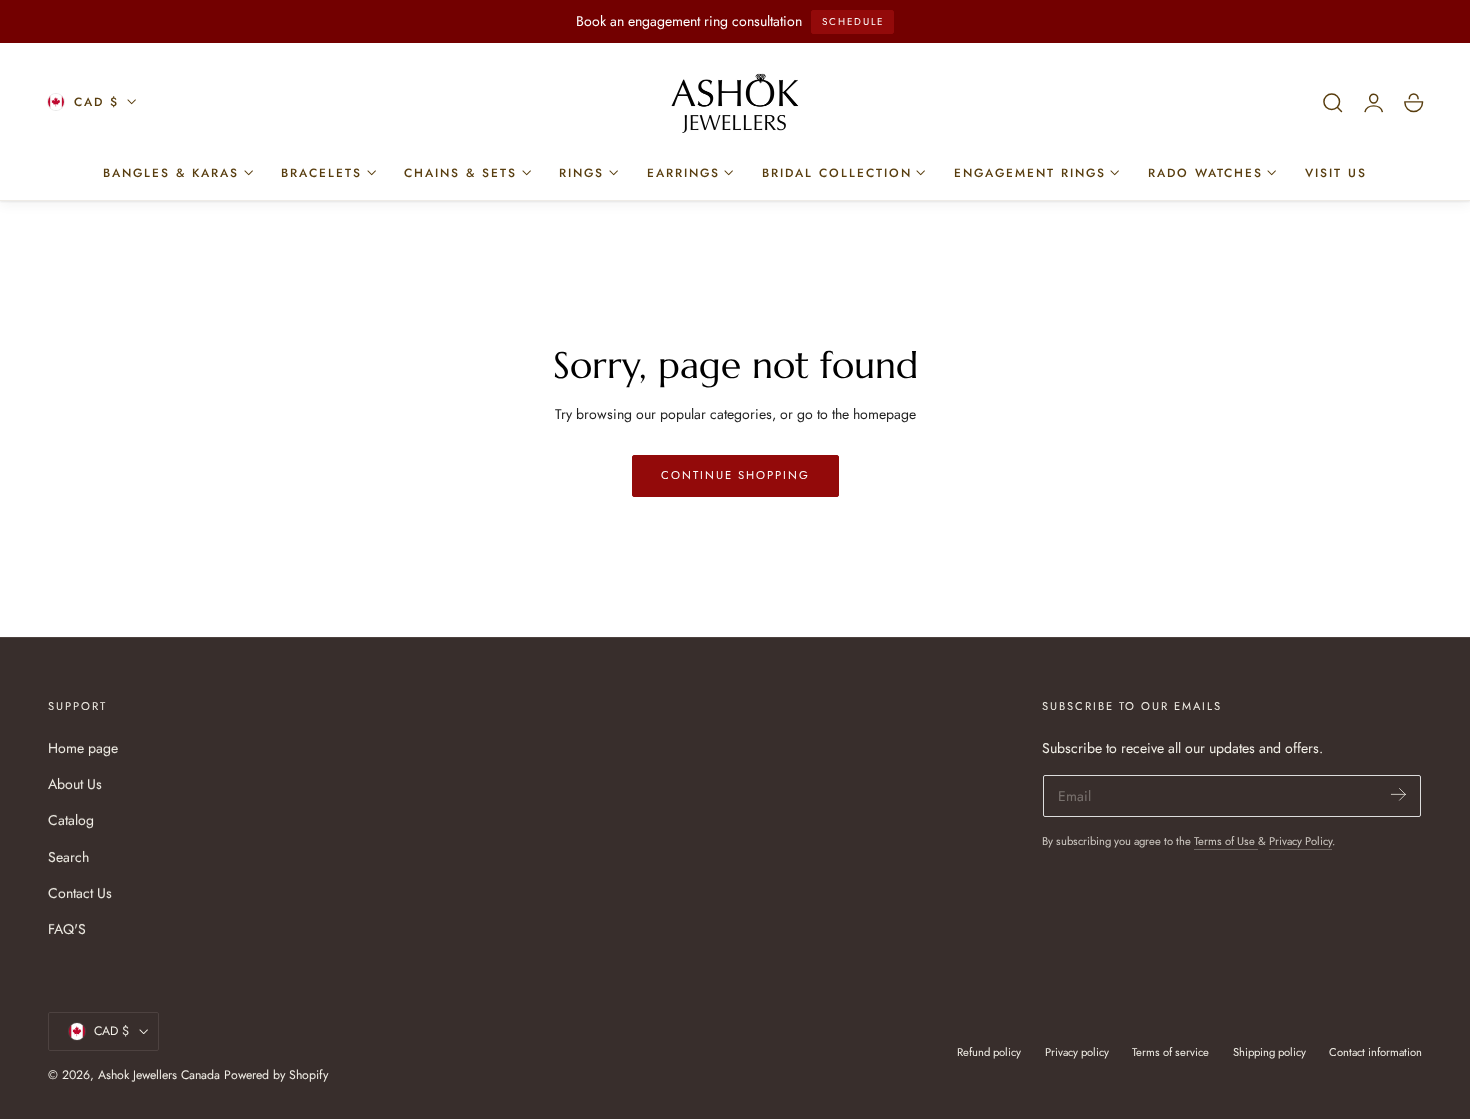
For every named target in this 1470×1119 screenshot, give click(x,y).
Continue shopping (735, 475)
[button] (1333, 103)
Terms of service (1170, 1052)
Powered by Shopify (276, 1075)
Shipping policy (1269, 1052)
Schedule (853, 21)
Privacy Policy (1300, 841)
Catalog (71, 820)
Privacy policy (1077, 1052)
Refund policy (989, 1052)
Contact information (1375, 1052)
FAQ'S (67, 929)
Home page (83, 748)
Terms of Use (1226, 841)
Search (68, 856)
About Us (75, 784)
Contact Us (80, 892)
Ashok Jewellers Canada (159, 1075)
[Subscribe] (1398, 794)
